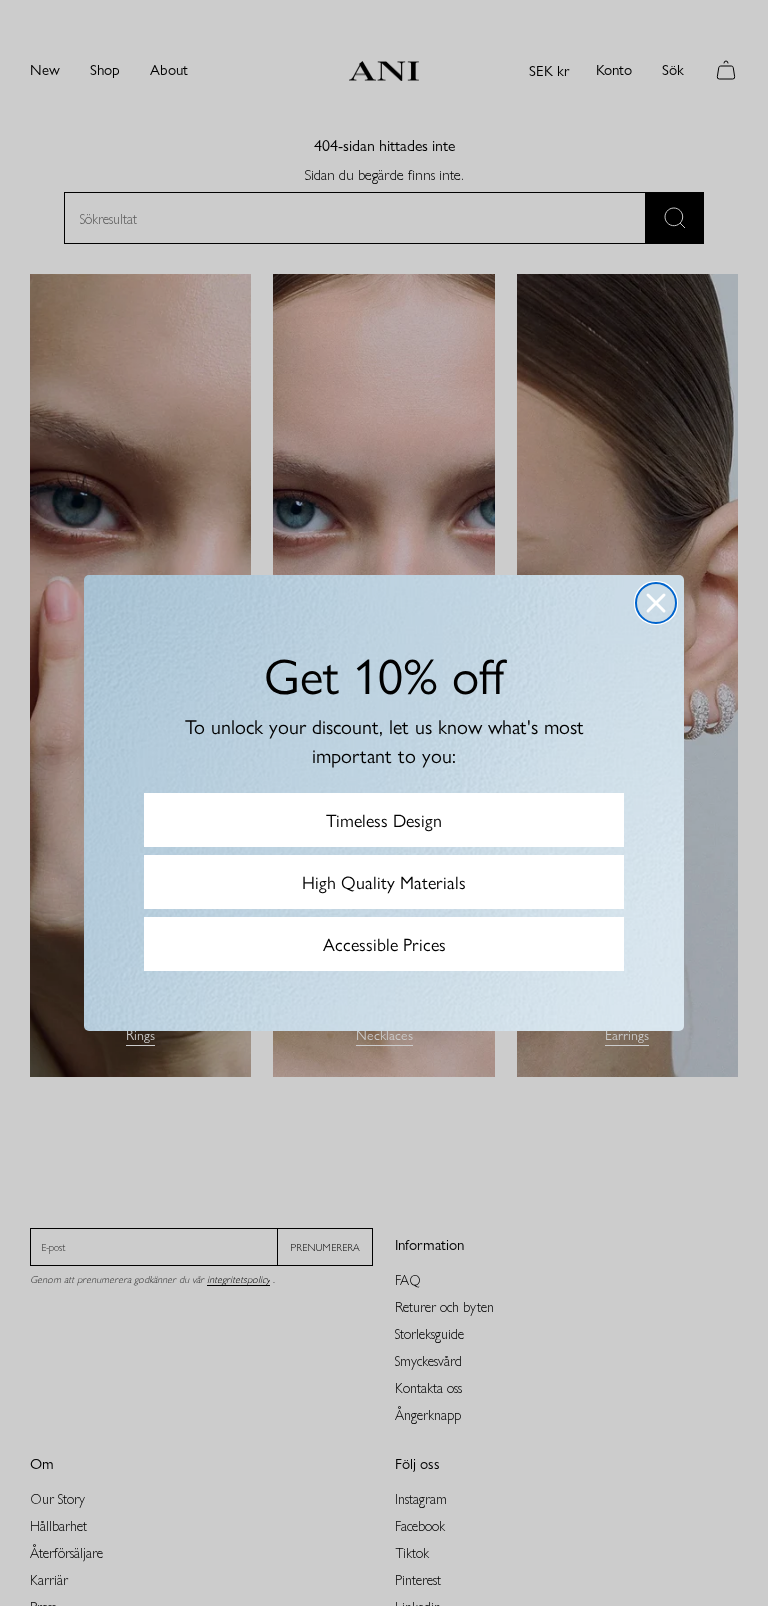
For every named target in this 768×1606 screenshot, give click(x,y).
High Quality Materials (384, 881)
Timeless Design (384, 819)
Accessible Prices (384, 943)
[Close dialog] (656, 603)
